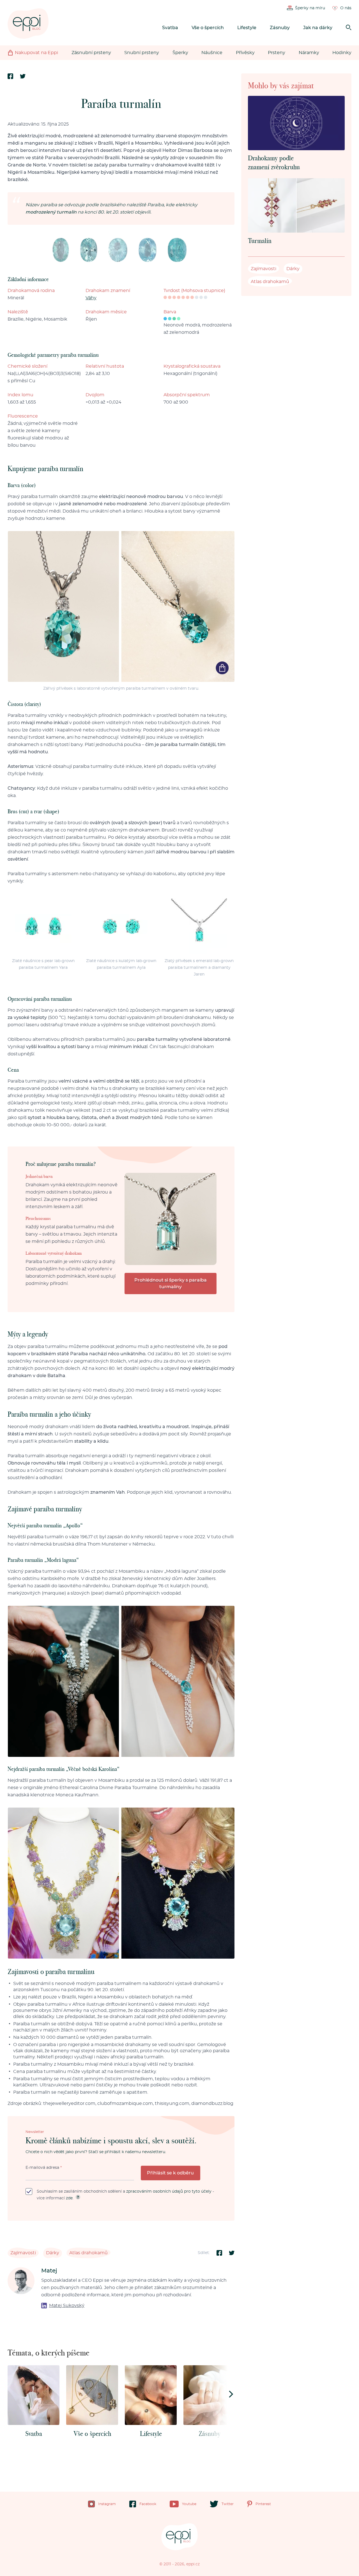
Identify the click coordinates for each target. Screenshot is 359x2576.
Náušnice (212, 53)
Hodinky (342, 53)
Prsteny (277, 53)
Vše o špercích (208, 28)
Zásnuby (280, 28)
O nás (346, 8)
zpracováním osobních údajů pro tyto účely (169, 2192)
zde (69, 2198)
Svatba (170, 28)
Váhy (91, 298)
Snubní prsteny (142, 53)
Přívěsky (245, 53)
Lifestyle (247, 28)
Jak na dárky (318, 28)
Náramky (309, 53)
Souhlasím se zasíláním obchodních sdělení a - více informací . (125, 2195)
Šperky (180, 53)
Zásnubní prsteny (91, 53)
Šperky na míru (310, 8)
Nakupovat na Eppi (36, 53)
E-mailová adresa (44, 2168)
